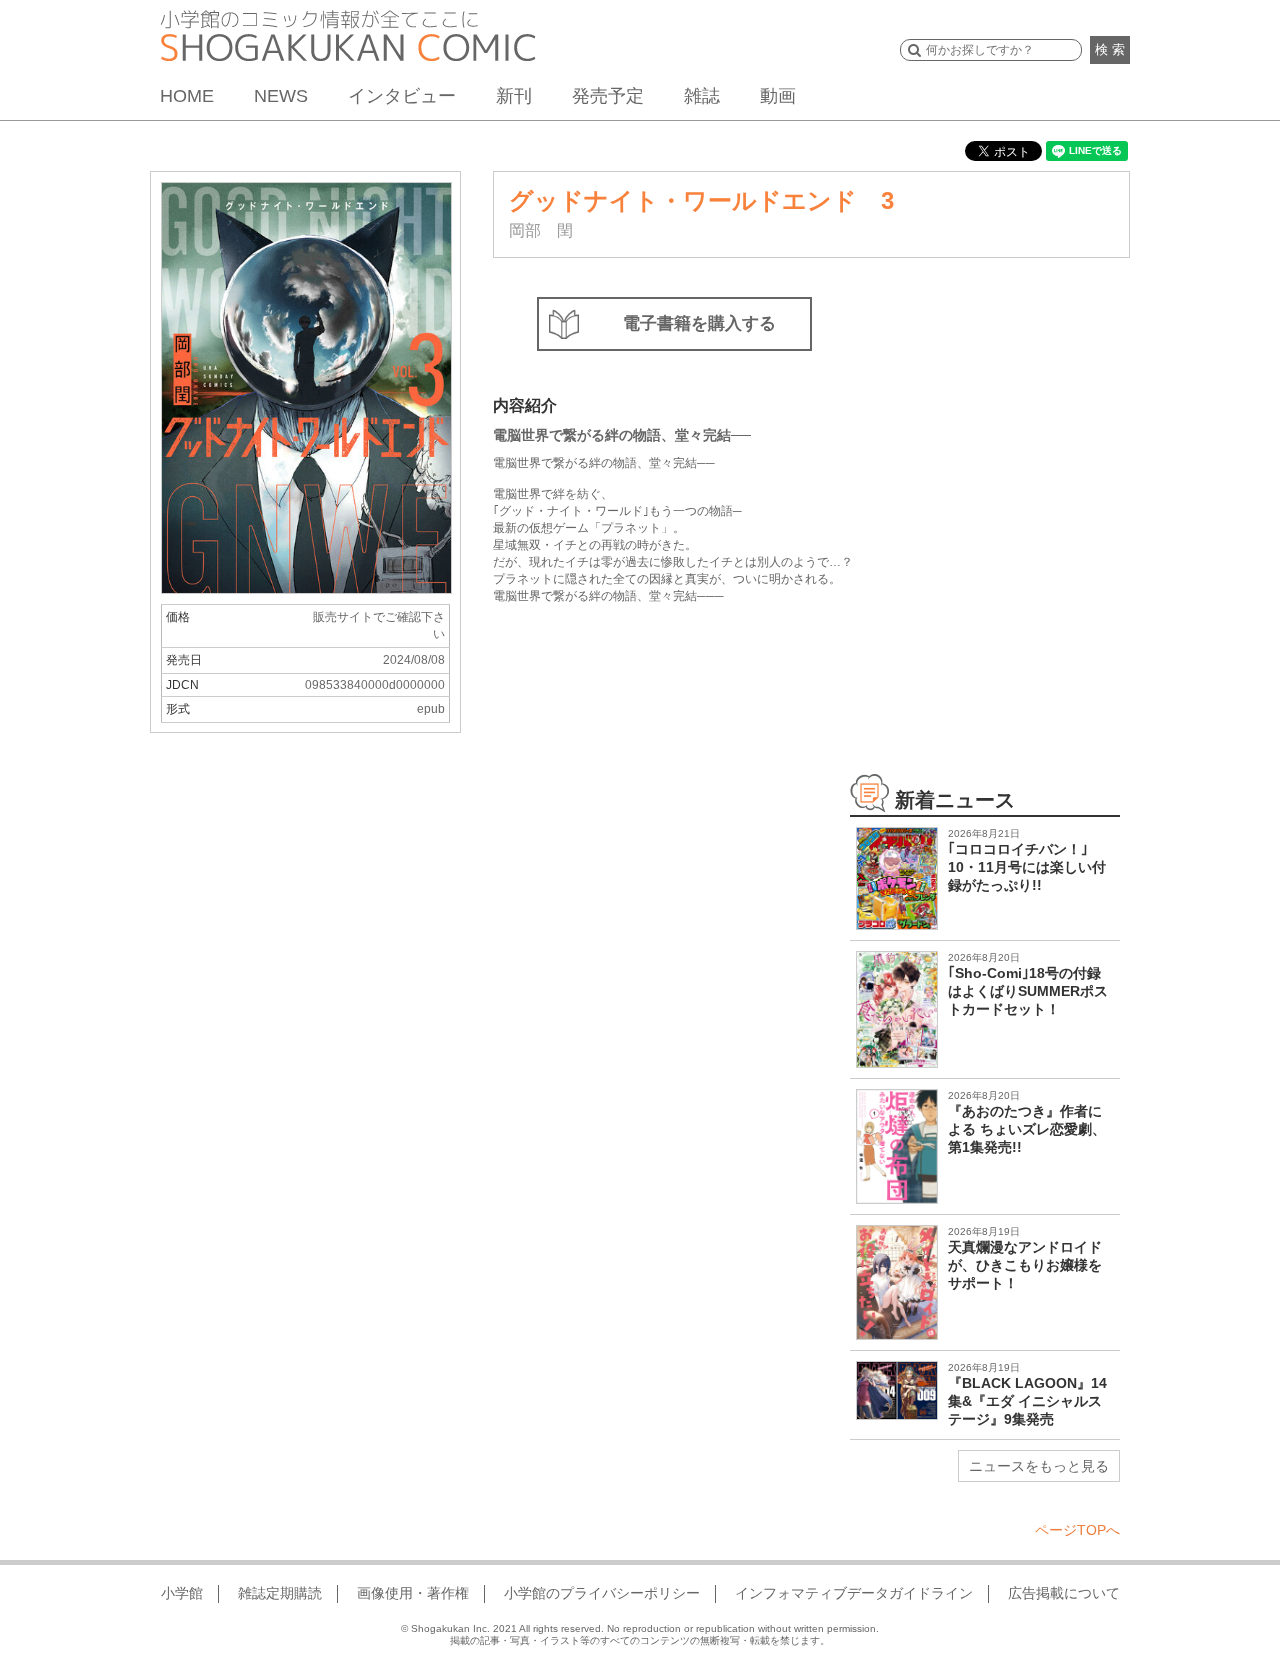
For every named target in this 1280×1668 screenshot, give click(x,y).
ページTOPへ (1077, 1530)
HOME (187, 96)
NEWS (281, 96)
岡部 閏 (541, 230)
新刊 (514, 96)
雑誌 (702, 96)
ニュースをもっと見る (1039, 1466)
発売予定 (608, 96)
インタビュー (402, 96)
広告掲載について (1064, 1593)
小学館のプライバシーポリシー (602, 1593)
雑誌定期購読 (280, 1593)
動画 (778, 96)
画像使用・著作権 (413, 1593)
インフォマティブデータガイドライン (854, 1593)
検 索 (1110, 49)
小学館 (182, 1593)
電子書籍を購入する (699, 323)
